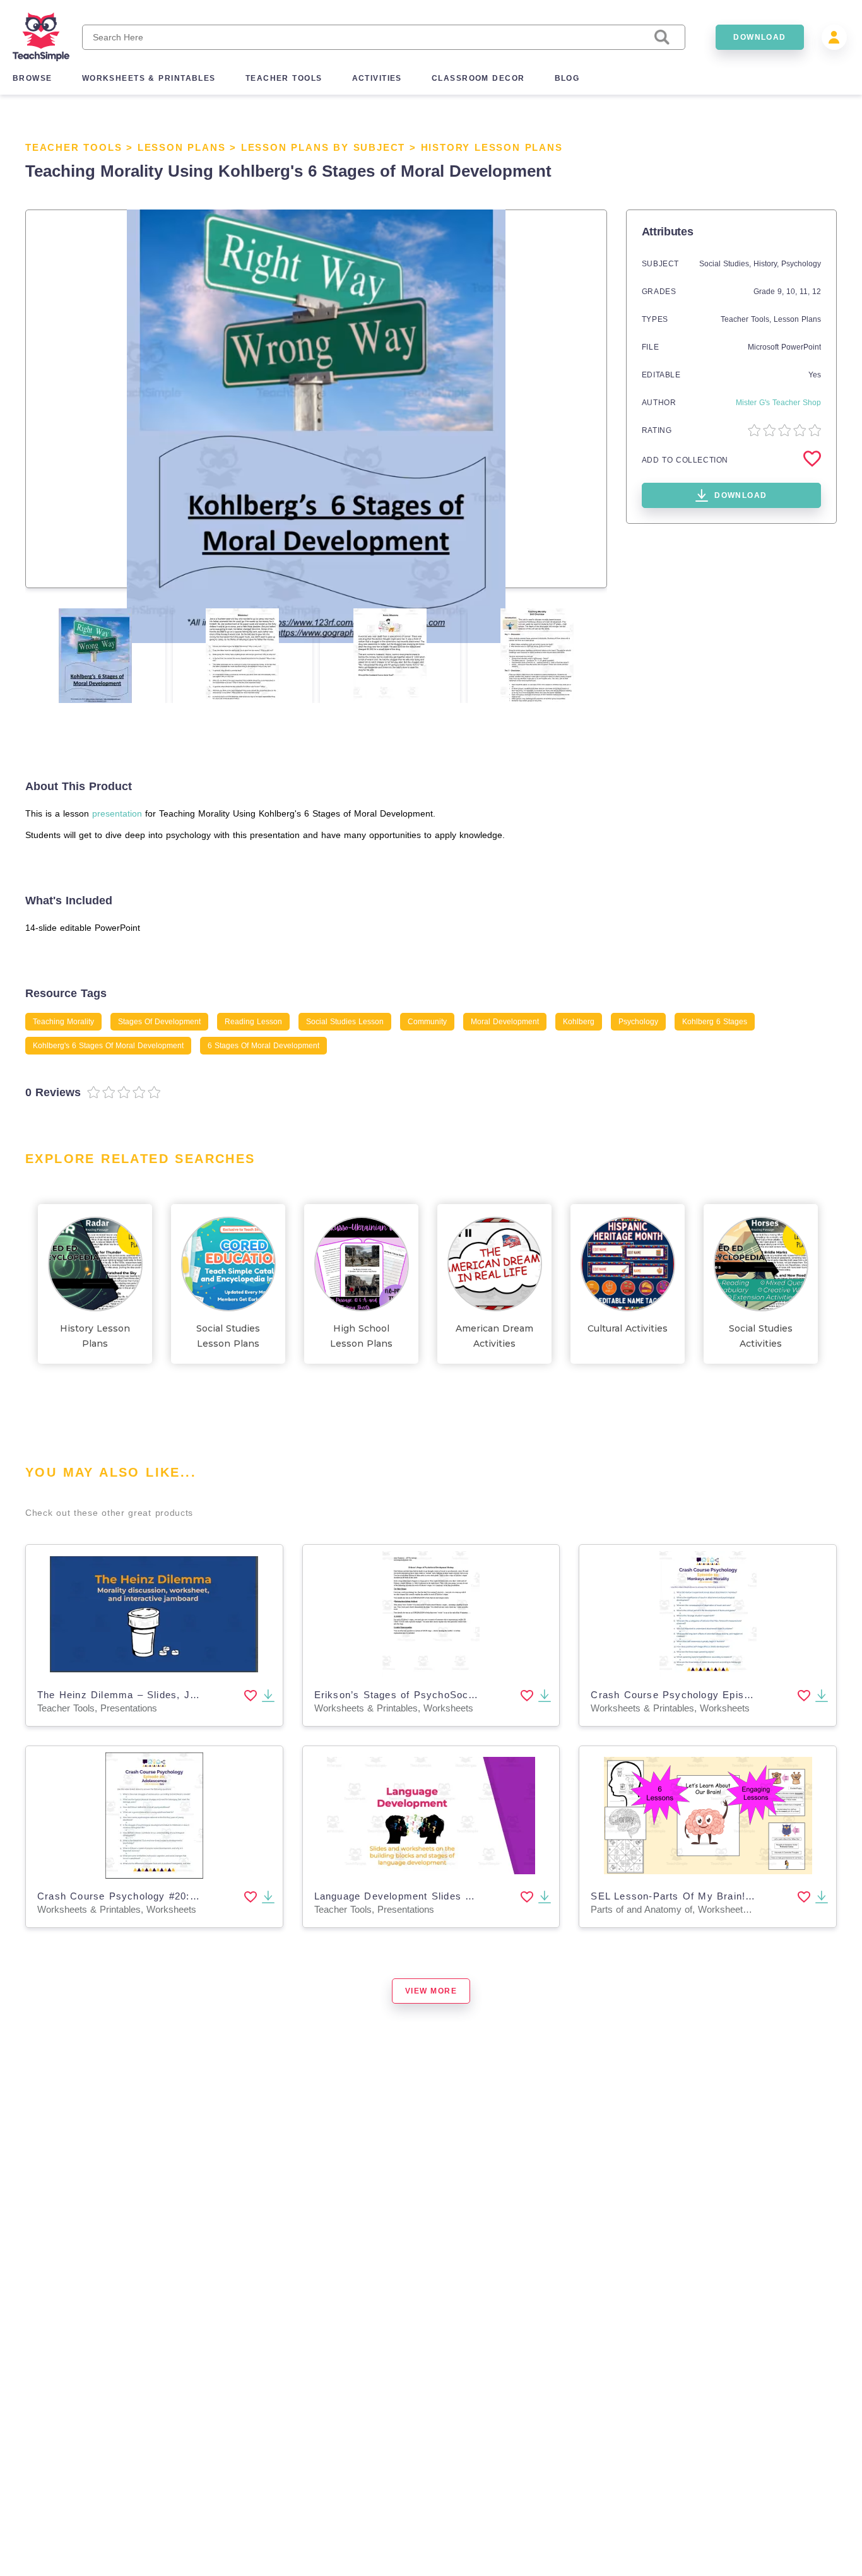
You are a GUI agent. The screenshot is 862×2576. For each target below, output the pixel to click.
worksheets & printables (149, 78)
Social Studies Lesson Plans (228, 1336)
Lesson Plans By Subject (323, 147)
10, (793, 292)
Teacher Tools (74, 147)
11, (806, 292)
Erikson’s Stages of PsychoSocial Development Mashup (452, 1695)
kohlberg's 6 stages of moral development (108, 1046)
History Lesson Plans (492, 147)
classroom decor (478, 78)
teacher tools (284, 78)
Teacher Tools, (747, 319)
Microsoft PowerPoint (784, 347)
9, (782, 292)
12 (817, 292)
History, (767, 264)
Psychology (801, 264)
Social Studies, (726, 264)
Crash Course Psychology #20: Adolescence (146, 1896)
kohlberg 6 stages (715, 1022)
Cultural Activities (628, 1328)
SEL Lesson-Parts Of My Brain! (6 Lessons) (699, 1896)
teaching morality (63, 1022)
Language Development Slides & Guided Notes (428, 1896)
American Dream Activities (494, 1336)
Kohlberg (579, 1022)
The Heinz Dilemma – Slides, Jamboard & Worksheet (168, 1695)
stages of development (159, 1022)
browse (32, 78)
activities (377, 78)
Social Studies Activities (761, 1336)
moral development (505, 1022)
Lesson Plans (182, 147)
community (427, 1022)
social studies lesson (345, 1022)
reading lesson (253, 1022)
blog (567, 78)
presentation (117, 813)
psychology (638, 1022)
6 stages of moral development (263, 1046)
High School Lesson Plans (361, 1336)
